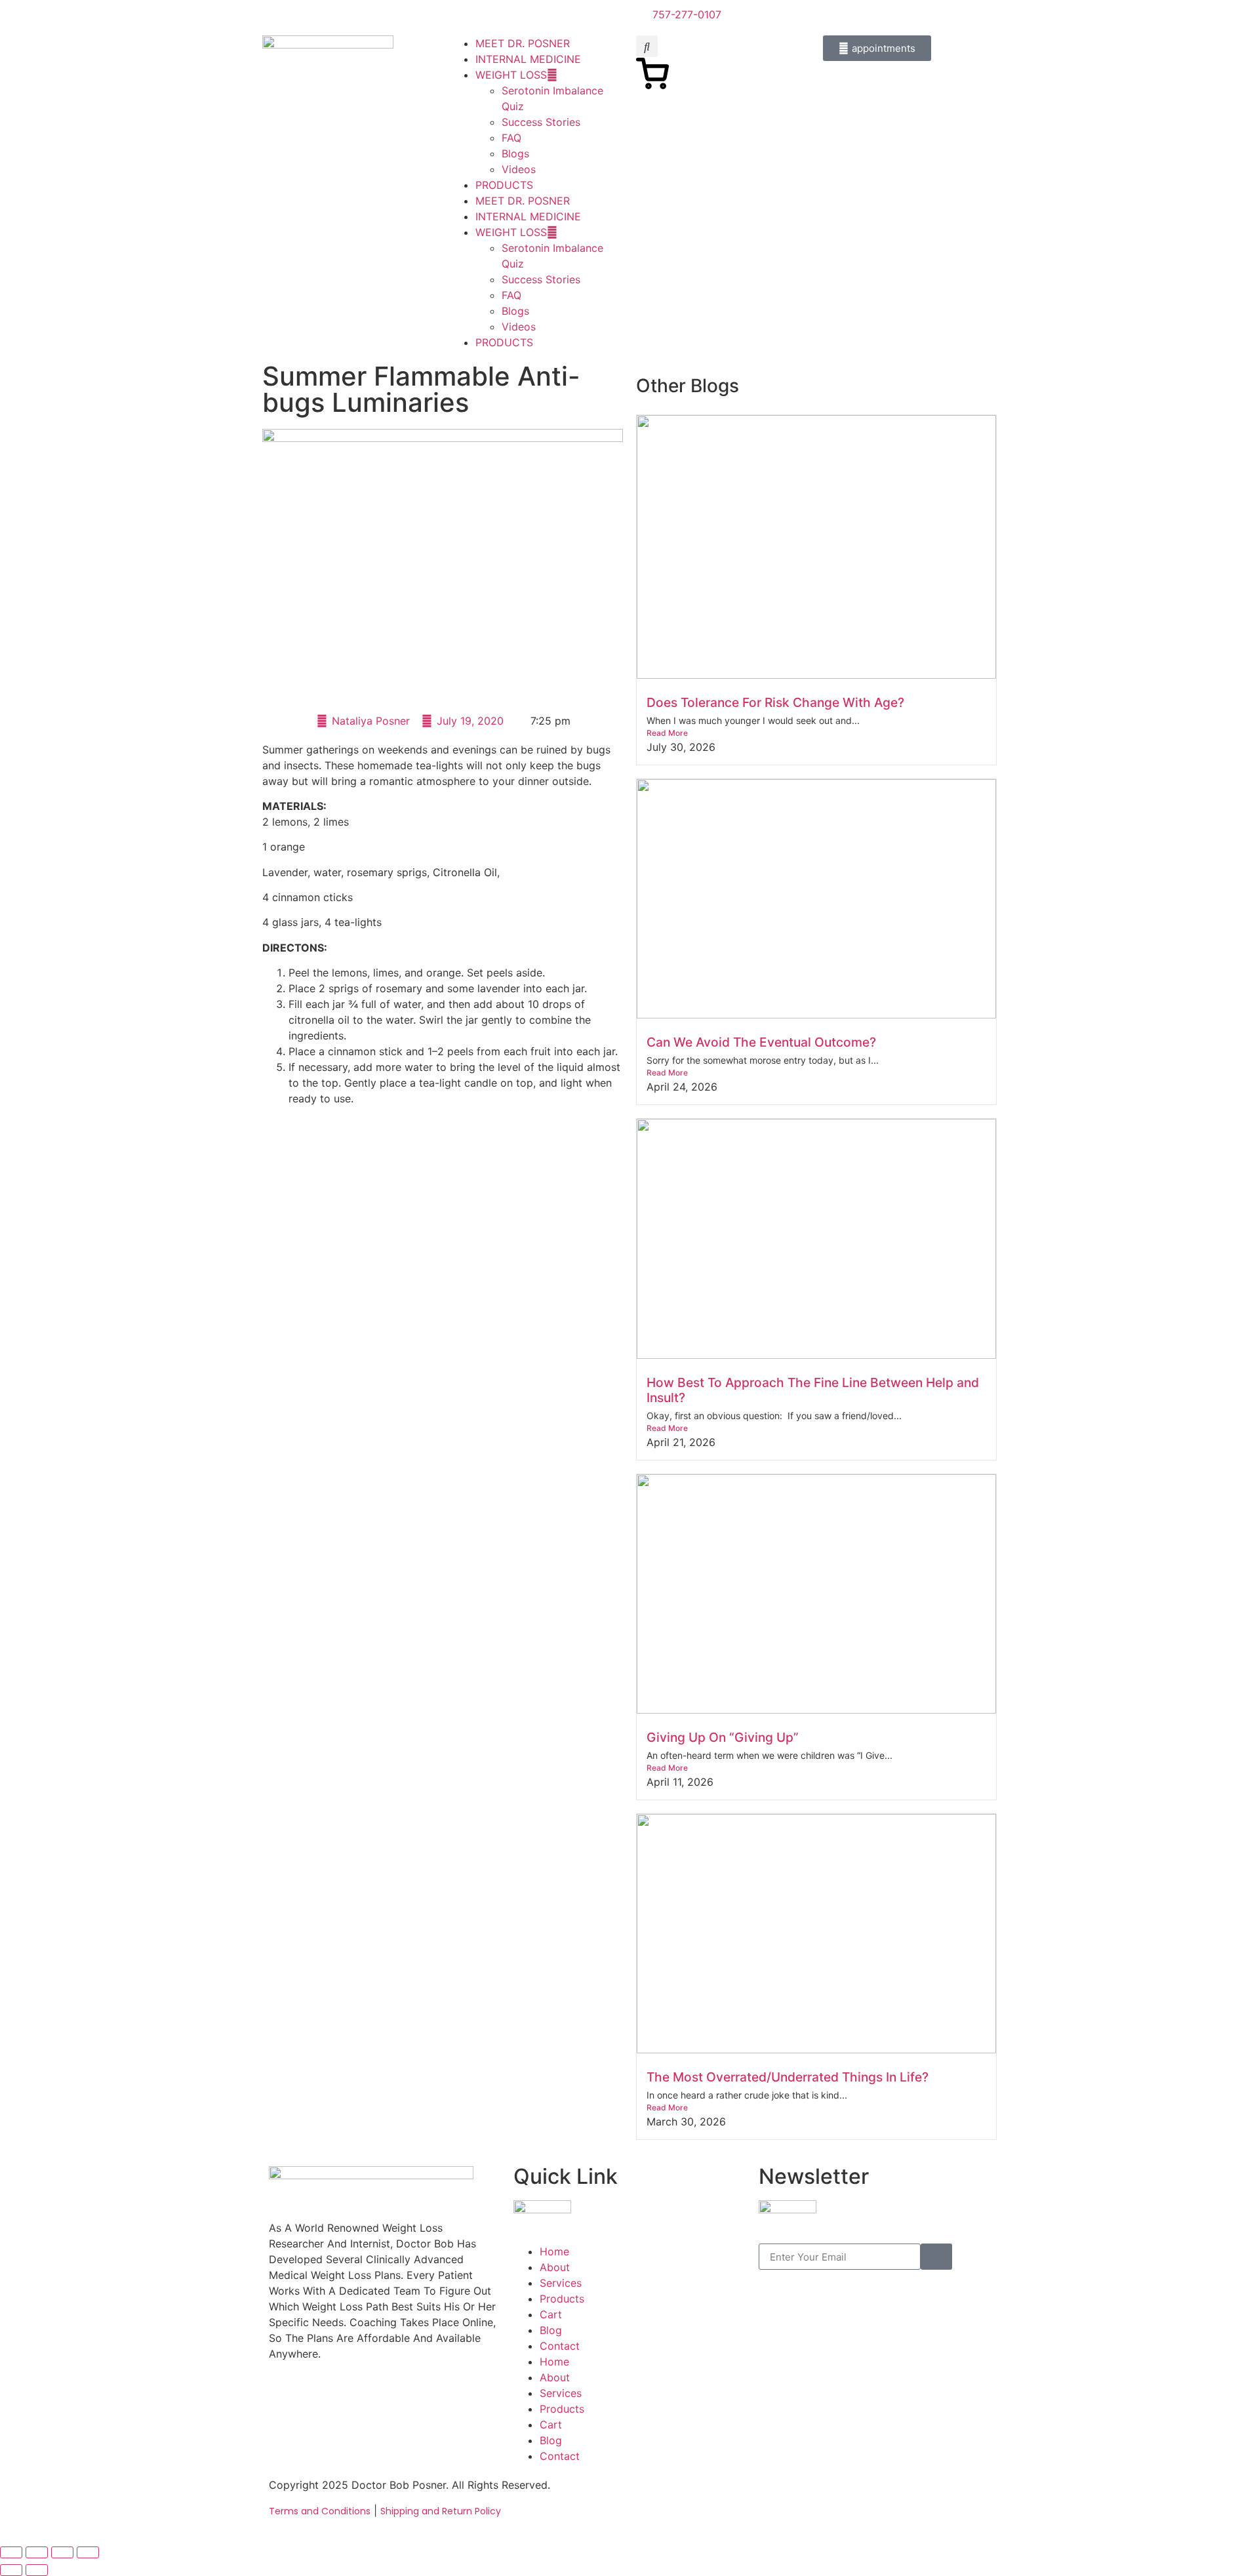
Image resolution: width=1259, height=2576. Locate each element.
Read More (667, 733)
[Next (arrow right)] (37, 2570)
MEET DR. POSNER (523, 43)
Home (554, 2251)
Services (561, 2283)
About (555, 2267)
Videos (519, 169)
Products (562, 2299)
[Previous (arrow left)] (11, 2570)
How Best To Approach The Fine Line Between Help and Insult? (813, 1390)
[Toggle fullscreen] (37, 2552)
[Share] (62, 2552)
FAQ (511, 138)
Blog (551, 2330)
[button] (647, 46)
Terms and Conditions (320, 2511)
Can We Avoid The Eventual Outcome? (761, 1042)
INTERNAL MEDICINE (528, 59)
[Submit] (936, 2257)
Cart (551, 2314)
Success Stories (541, 122)
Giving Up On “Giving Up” (723, 1737)
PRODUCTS (504, 185)
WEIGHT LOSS (511, 75)
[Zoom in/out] (11, 2552)
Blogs (515, 153)
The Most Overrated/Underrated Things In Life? (788, 2077)
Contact (560, 2346)
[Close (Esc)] (88, 2552)
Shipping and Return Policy (441, 2511)
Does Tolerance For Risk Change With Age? (775, 702)
